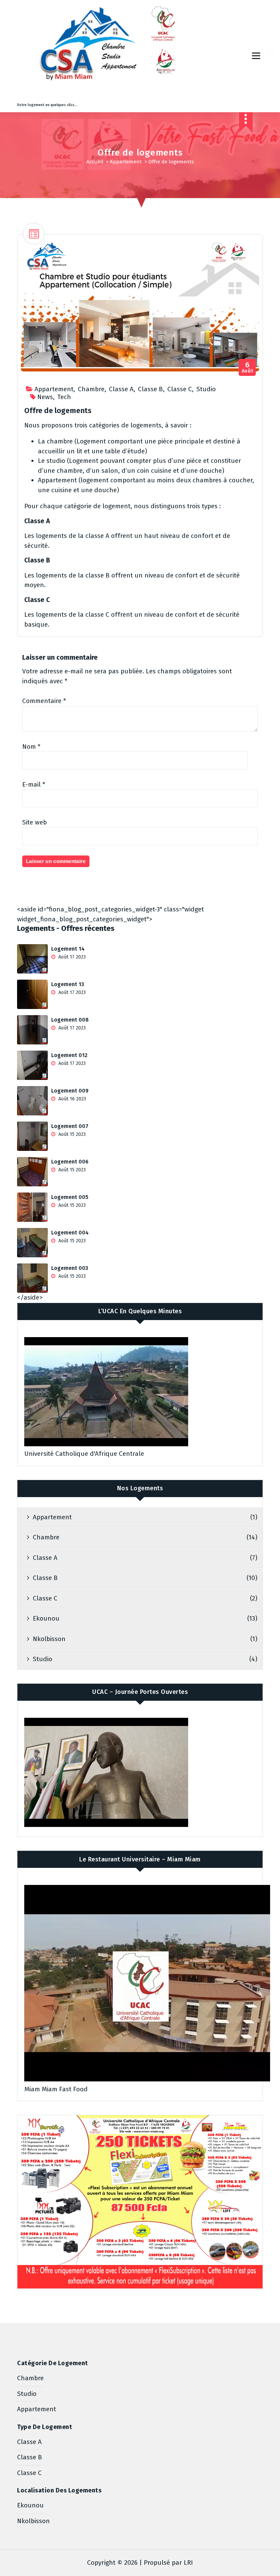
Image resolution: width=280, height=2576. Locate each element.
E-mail (34, 784)
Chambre (91, 389)
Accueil (95, 162)
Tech (64, 397)
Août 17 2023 (71, 957)
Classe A (121, 389)
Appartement (126, 162)
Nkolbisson (49, 1639)
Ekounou (46, 1618)
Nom (31, 747)
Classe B (150, 389)
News (45, 397)
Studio (206, 389)
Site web (34, 822)
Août (248, 368)
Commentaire (44, 701)
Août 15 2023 (71, 1134)
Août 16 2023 (72, 1099)
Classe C (180, 389)
